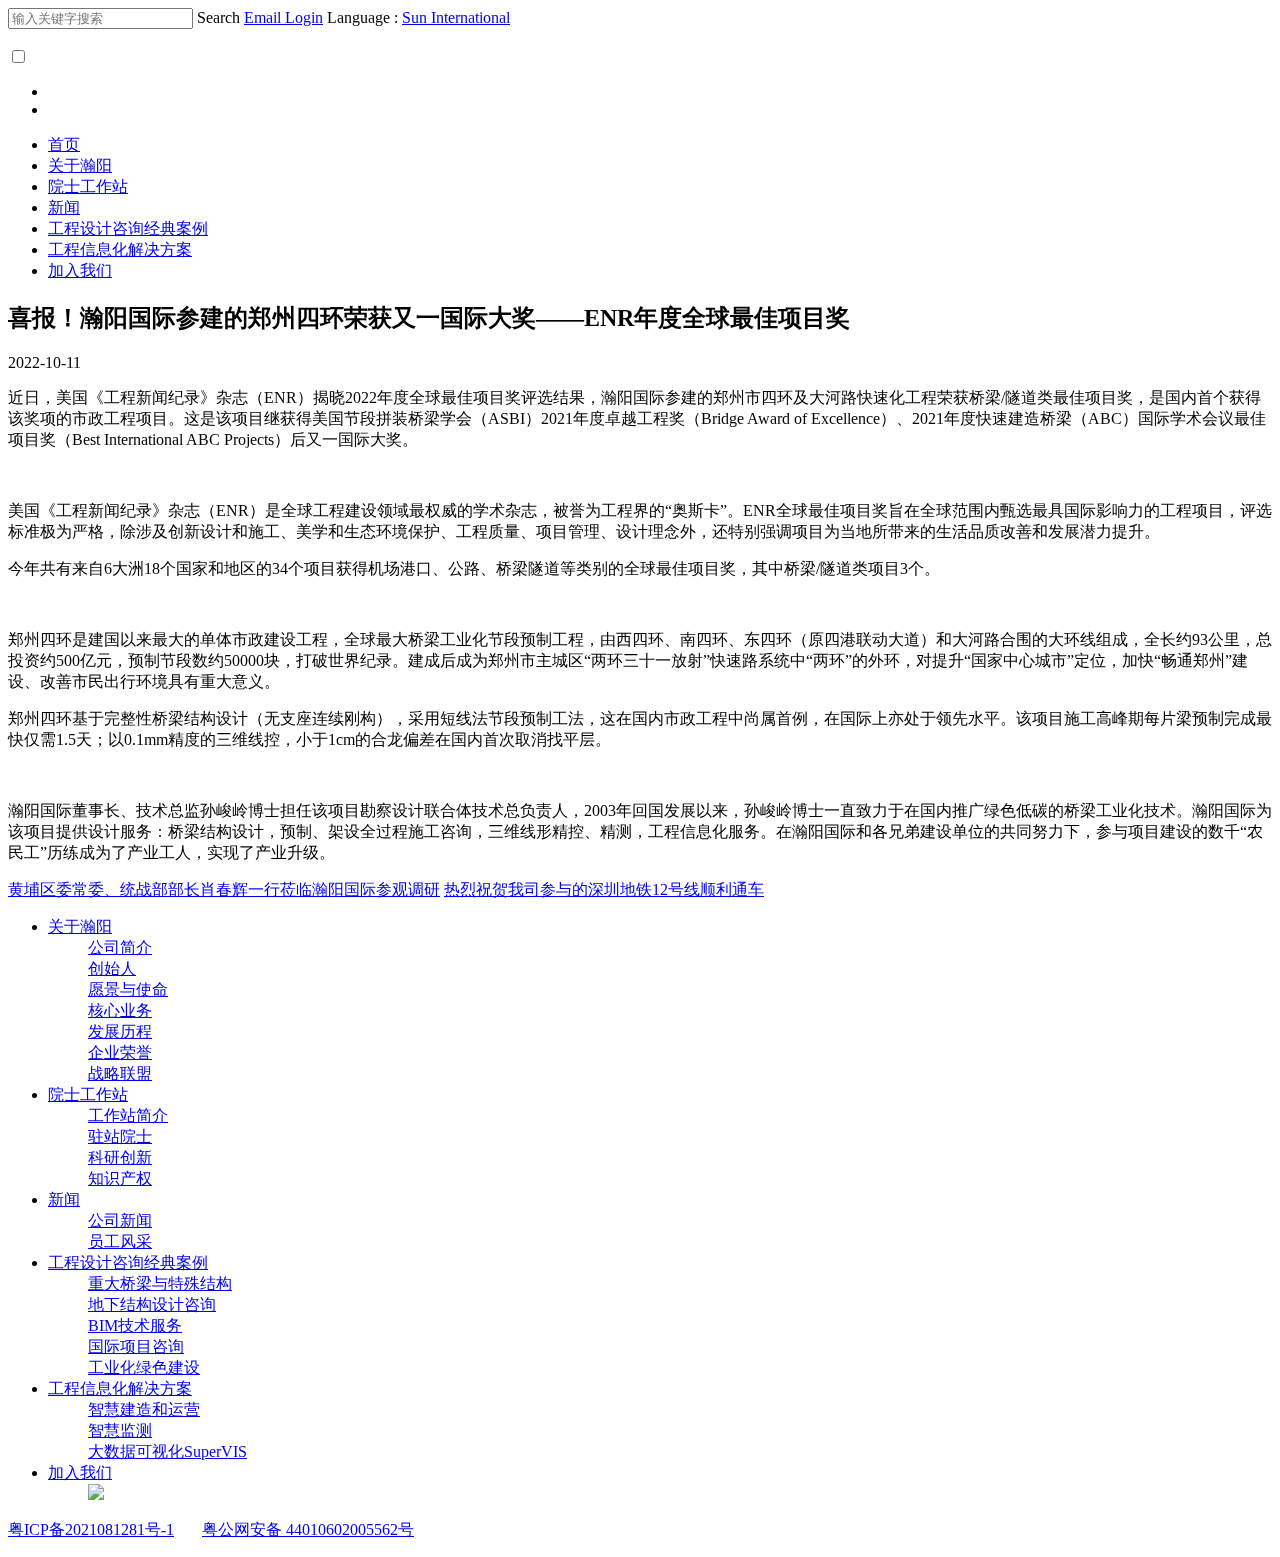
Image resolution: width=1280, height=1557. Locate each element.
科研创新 (120, 1157)
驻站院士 (120, 1136)
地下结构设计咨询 (152, 1304)
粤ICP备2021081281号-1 (91, 1529)
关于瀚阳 (80, 165)
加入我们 (80, 270)
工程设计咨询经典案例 (128, 228)
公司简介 (120, 947)
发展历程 (120, 1031)
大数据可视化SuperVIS (167, 1451)
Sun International (456, 17)
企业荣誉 (120, 1052)
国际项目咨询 (136, 1346)
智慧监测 (120, 1430)
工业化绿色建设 (144, 1367)
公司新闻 (120, 1220)
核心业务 (120, 1010)
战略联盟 (120, 1073)
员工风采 (120, 1241)
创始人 (112, 968)
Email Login (283, 17)
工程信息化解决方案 (120, 249)
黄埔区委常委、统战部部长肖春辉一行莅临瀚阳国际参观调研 (224, 889)
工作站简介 (128, 1115)
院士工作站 (88, 186)
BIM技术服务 (135, 1325)
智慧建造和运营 (144, 1409)
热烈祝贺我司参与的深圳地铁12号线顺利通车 (604, 889)
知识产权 (120, 1178)
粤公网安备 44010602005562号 (308, 1529)
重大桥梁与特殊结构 (160, 1283)
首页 (64, 144)
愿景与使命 (128, 989)
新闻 (64, 207)
